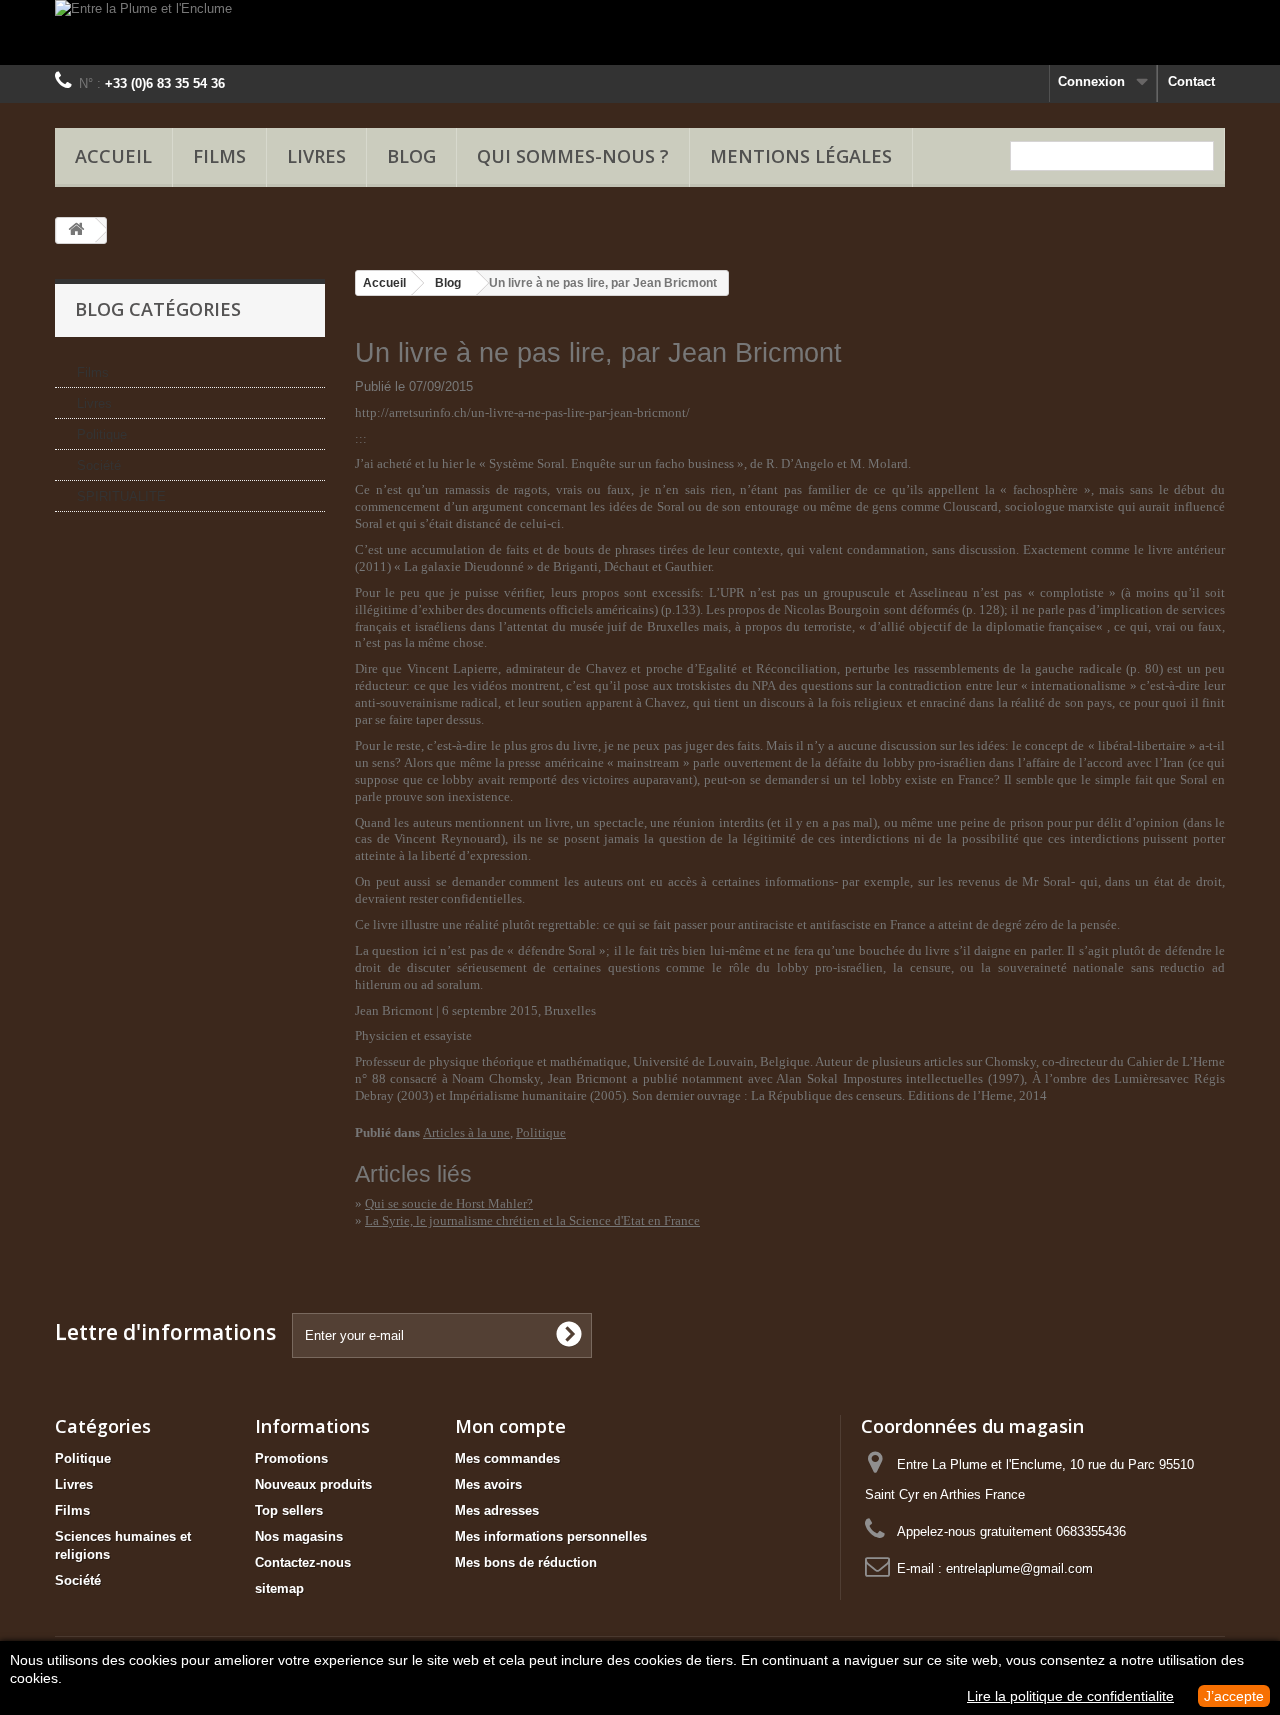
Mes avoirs (488, 1484)
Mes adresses (497, 1510)
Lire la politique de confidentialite (1070, 1696)
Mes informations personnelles (551, 1536)
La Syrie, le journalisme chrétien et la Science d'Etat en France (532, 1220)
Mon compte (510, 1426)
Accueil (113, 156)
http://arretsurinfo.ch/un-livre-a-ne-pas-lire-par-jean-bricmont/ (522, 412)
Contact (1191, 81)
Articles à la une (466, 1132)
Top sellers (289, 1510)
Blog (448, 283)
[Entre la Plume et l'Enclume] (640, 32)
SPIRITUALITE (121, 496)
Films (219, 156)
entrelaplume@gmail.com (1019, 1568)
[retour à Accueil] (76, 230)
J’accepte (1234, 1696)
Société (99, 465)
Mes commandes (507, 1458)
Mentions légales (801, 156)
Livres (316, 156)
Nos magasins (299, 1536)
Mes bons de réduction (526, 1562)
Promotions (291, 1458)
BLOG (411, 156)
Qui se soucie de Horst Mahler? (449, 1203)
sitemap (279, 1588)
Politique (102, 434)
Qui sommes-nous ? (573, 156)
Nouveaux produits (313, 1484)
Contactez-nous (303, 1562)
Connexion (1091, 81)
